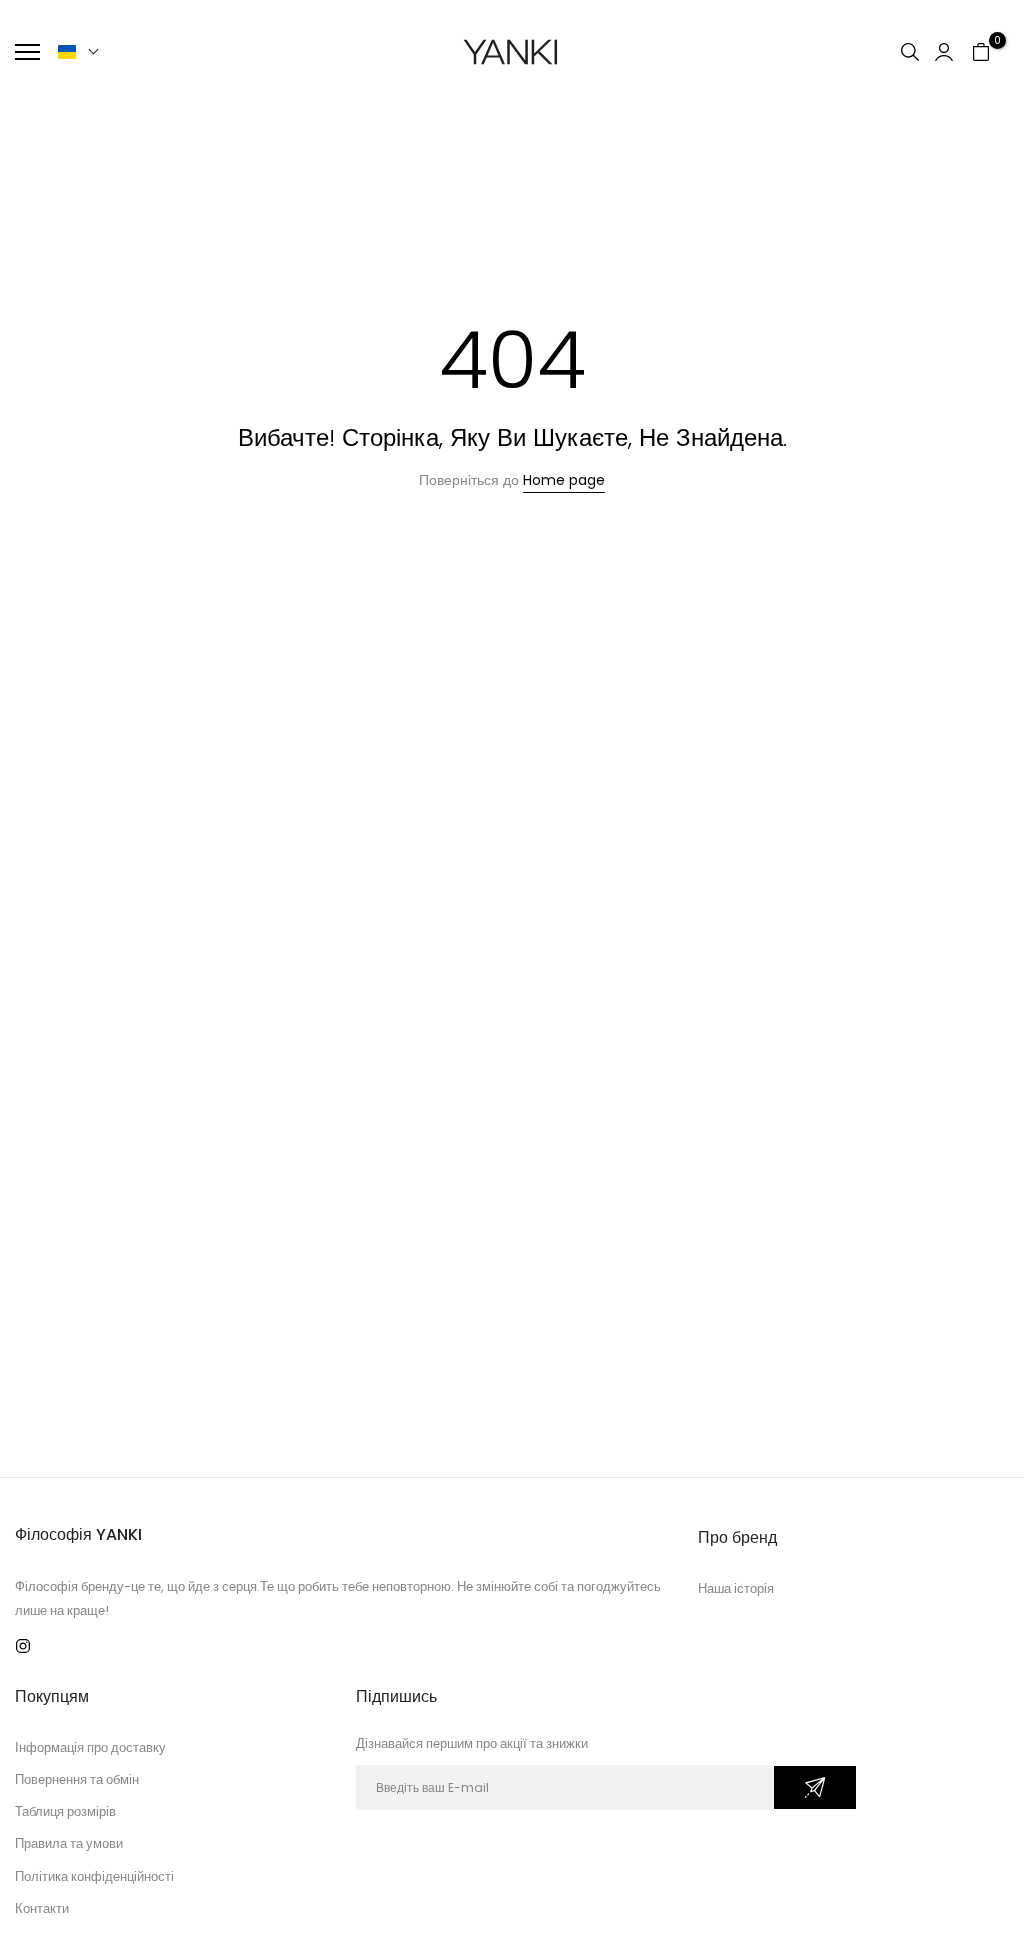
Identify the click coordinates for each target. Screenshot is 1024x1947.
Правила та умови (69, 1843)
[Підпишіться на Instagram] (23, 1646)
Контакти (42, 1908)
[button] (79, 52)
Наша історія (736, 1588)
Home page (564, 480)
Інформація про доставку (90, 1747)
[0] (981, 52)
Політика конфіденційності (94, 1876)
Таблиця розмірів (65, 1811)
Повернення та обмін (77, 1779)
